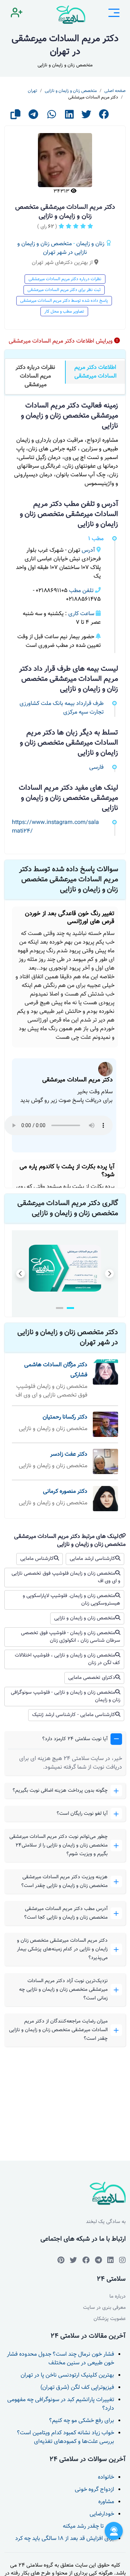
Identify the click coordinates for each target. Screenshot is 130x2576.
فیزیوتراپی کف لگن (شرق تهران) (77, 2388)
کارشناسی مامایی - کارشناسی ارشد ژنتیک (74, 1715)
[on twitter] (73, 2260)
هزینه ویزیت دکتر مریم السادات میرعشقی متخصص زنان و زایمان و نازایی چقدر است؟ (64, 1882)
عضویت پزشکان (110, 2319)
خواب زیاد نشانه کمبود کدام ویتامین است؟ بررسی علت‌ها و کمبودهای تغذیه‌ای (66, 2437)
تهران (32, 91)
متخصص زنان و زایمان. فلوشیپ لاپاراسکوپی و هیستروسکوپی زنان (71, 1600)
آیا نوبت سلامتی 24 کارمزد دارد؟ (75, 1739)
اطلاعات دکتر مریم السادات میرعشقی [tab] (96, 372)
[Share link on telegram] (33, 117)
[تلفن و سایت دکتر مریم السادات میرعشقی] (51, 1268)
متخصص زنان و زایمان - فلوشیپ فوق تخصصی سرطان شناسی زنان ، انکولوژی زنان (71, 1637)
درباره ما (118, 2297)
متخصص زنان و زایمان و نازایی (71, 91)
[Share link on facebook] (104, 117)
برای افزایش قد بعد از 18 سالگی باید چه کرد (65, 2539)
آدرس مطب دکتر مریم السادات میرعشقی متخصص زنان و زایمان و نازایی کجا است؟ (66, 1913)
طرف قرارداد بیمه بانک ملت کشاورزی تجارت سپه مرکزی (62, 708)
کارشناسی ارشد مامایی (92, 1559)
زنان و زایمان (90, 244)
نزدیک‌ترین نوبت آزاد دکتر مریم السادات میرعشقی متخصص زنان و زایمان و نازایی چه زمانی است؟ (63, 1990)
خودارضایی (102, 2514)
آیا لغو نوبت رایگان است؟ (82, 1814)
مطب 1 (96, 539)
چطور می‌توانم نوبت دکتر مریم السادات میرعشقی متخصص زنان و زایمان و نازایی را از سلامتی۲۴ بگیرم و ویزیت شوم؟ (58, 1845)
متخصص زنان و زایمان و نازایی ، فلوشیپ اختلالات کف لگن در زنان (68, 1659)
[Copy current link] (16, 117)
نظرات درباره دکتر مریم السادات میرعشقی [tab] (35, 376)
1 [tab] (70, 1308)
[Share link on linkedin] (69, 117)
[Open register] (17, 14)
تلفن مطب (81, 591)
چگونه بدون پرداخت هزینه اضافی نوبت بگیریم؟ (60, 1791)
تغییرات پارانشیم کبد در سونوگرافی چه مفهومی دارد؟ (61, 2404)
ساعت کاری (81, 614)
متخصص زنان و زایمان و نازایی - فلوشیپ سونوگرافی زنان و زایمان (66, 1696)
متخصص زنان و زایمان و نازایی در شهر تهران (52, 248)
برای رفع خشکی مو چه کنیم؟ (82, 2421)
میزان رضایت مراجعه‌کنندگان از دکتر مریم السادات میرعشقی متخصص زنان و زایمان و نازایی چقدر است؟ (58, 2030)
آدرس (88, 550)
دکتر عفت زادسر (69, 1454)
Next (109, 1274)
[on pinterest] (61, 2260)
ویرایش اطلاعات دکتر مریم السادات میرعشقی (61, 341)
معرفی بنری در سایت (104, 2308)
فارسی (96, 767)
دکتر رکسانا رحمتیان (65, 1417)
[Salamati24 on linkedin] (110, 2260)
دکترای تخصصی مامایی (92, 1678)
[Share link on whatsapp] (52, 117)
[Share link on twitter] (86, 117)
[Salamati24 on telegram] (98, 2260)
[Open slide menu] (114, 14)
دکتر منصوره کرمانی (65, 1492)
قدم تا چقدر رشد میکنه (88, 2526)
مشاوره (106, 2502)
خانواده (106, 2477)
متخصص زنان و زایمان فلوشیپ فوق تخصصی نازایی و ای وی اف (66, 1577)
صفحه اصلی (115, 91)
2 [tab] (60, 1308)
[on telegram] (86, 2260)
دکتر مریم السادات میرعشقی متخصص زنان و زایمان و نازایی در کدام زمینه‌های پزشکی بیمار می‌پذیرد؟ (62, 1949)
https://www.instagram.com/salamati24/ (55, 827)
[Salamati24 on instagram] (122, 2260)
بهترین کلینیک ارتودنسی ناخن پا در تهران (67, 2375)
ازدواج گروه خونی (94, 2490)
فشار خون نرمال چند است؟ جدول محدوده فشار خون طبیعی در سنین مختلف (60, 2359)
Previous (21, 1274)
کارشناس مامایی (37, 1559)
